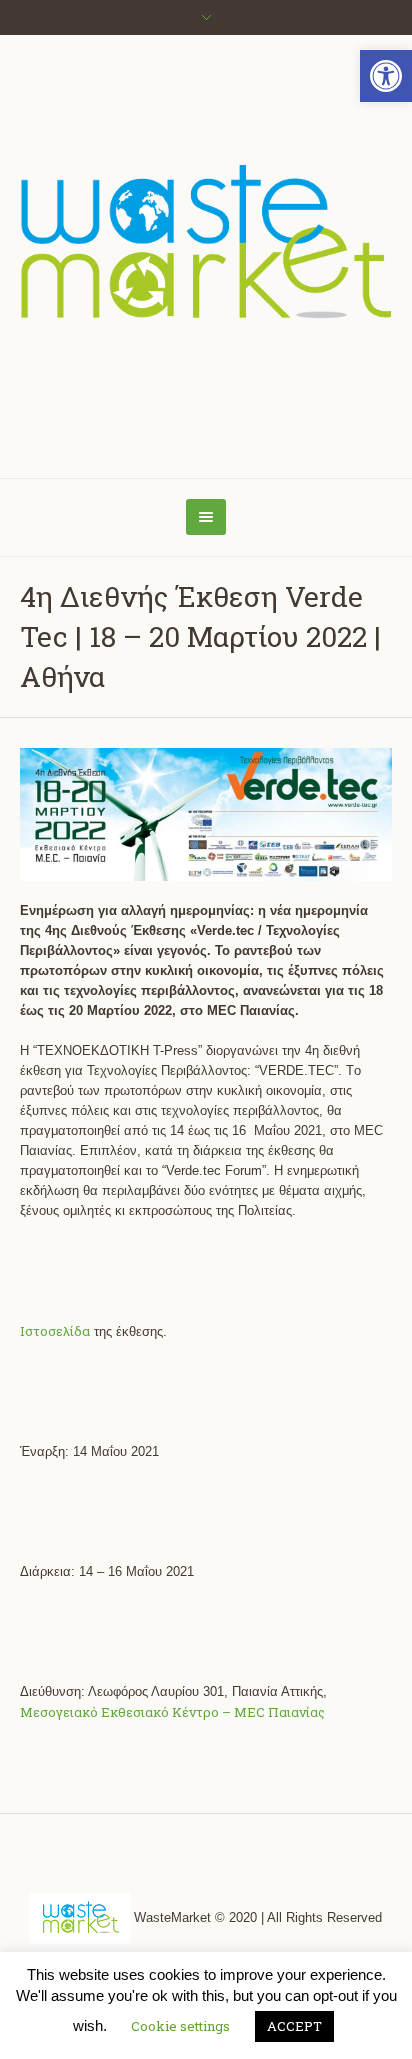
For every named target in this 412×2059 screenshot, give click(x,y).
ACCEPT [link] (294, 2026)
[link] (386, 76)
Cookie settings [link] (180, 2026)
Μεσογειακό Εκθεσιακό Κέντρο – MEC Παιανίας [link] (172, 1712)
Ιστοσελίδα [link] (55, 1331)
